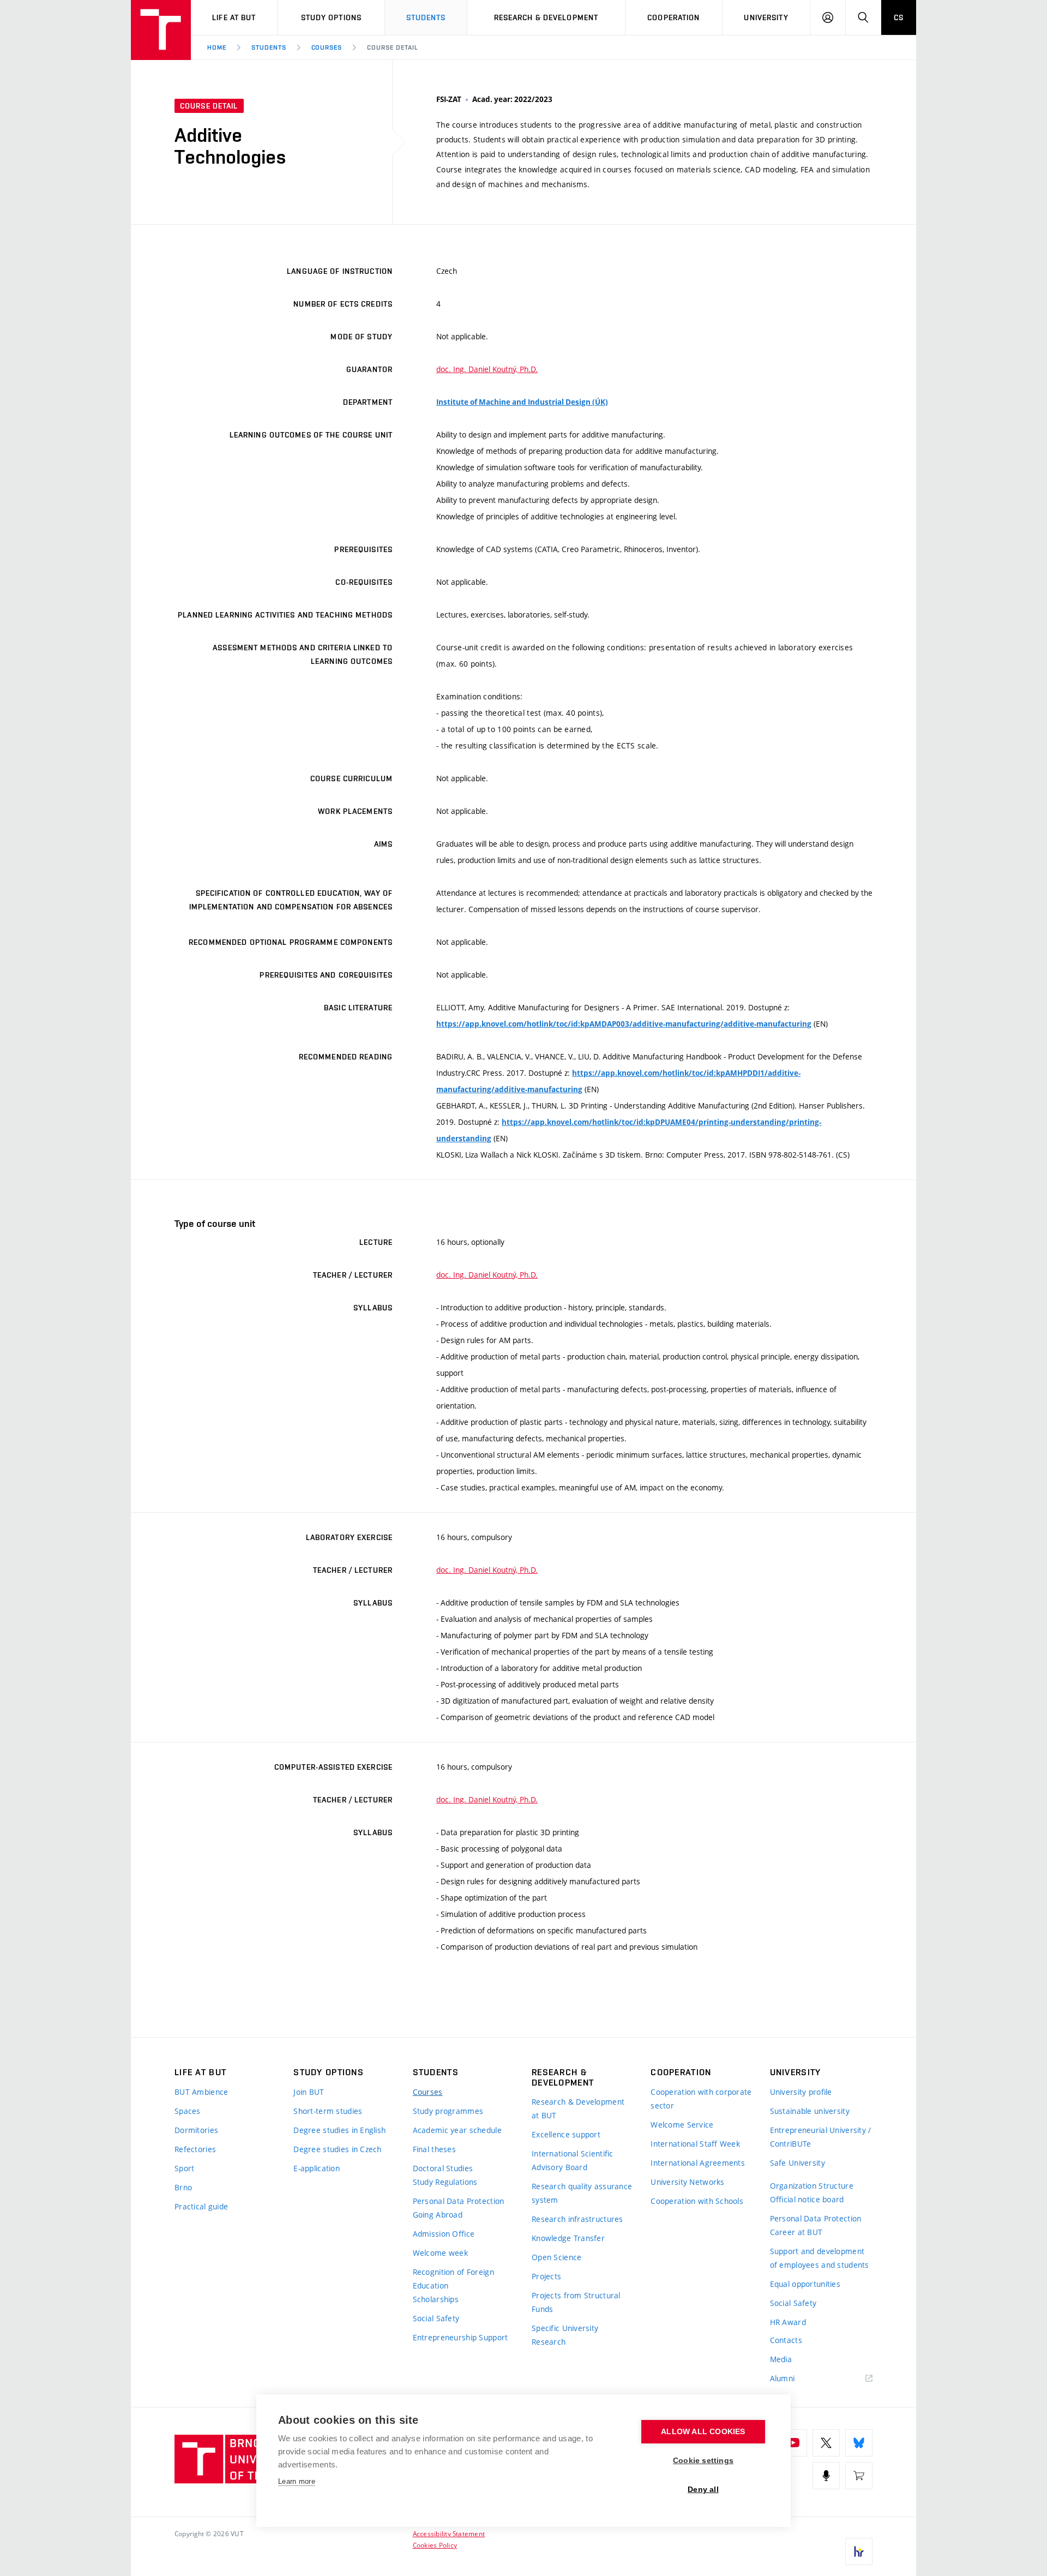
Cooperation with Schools (697, 2201)
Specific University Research (565, 2335)
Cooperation (673, 17)
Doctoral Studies (443, 2168)
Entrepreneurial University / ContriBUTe (821, 2137)
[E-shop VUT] (859, 2476)
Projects (546, 2276)
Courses (327, 47)
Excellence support (566, 2134)
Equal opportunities (805, 2284)
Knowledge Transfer (568, 2238)
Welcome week (440, 2253)
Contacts (786, 2340)
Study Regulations (445, 2182)
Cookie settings (703, 2461)
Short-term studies (328, 2111)
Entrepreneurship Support (461, 2337)
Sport (184, 2168)
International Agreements (698, 2163)
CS (899, 17)
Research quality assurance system (582, 2193)
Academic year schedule (457, 2130)
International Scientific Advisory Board (573, 2160)
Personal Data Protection (459, 2201)
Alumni (783, 2378)
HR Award (788, 2322)
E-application (317, 2168)
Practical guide (201, 2206)
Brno (183, 2187)
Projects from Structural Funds (576, 2302)
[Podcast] (826, 2476)
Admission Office (444, 2234)
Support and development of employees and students (820, 2258)
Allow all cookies (703, 2432)
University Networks (687, 2182)
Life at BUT (234, 17)
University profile (801, 2092)
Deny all (703, 2490)
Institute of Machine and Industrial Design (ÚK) (522, 402)
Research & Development (546, 17)
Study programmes (448, 2111)
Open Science (556, 2257)
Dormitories (196, 2130)
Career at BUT (796, 2232)
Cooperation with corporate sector (701, 2099)
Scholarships (436, 2299)
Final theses (434, 2149)
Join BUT (309, 2092)
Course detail (392, 47)
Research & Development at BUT (578, 2108)
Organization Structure (812, 2186)
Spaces (188, 2111)
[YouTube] (793, 2443)
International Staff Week (695, 2144)
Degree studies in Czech (337, 2149)
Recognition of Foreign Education (453, 2279)
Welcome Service (682, 2125)
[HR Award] (859, 2551)
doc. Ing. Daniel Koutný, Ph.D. (487, 369)
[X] (826, 2443)
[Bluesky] (859, 2443)
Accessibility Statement (449, 2533)
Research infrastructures (577, 2219)
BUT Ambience (201, 2092)
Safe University (798, 2163)
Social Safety (436, 2318)
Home (217, 47)
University (766, 17)
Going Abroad (438, 2215)
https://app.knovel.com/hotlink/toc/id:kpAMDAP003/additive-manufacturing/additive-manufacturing (624, 1024)
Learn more (297, 2481)
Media (781, 2359)
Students (426, 17)
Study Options (332, 17)
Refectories (195, 2149)
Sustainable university (810, 2111)
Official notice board (807, 2199)
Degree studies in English (339, 2130)
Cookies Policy (435, 2545)
